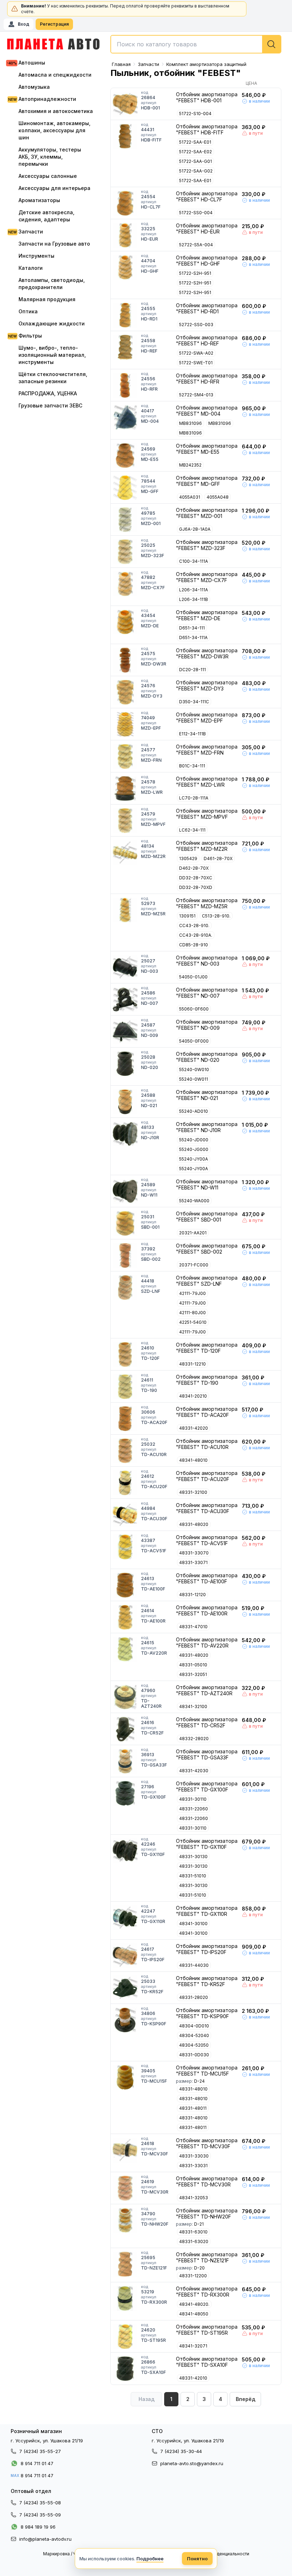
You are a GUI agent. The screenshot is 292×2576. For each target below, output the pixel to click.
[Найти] (271, 44)
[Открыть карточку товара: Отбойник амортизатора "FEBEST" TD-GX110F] (125, 1851)
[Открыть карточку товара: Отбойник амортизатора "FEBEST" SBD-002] (125, 1255)
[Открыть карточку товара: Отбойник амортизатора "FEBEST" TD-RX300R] (125, 2298)
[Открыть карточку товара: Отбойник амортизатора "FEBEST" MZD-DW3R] (125, 660)
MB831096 (191, 423)
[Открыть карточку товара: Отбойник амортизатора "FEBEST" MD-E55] (125, 456)
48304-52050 (194, 2045)
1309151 (187, 916)
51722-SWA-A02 (196, 353)
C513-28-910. (216, 916)
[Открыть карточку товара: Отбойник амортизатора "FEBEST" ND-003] (125, 967)
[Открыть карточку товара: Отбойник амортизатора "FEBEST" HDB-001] (125, 104)
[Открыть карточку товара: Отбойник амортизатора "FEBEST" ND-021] (125, 1102)
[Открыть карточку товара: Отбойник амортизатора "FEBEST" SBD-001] (125, 1223)
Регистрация (54, 24)
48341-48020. (194, 2304)
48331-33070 (194, 1553)
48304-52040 (194, 2035)
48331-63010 (193, 2232)
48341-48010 (193, 1460)
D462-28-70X (194, 868)
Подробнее (150, 2559)
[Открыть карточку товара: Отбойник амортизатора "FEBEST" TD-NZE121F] (125, 2264)
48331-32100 (193, 1492)
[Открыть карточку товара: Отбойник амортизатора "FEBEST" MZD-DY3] (125, 692)
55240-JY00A (194, 1159)
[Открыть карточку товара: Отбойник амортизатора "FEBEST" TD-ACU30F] (125, 1515)
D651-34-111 (192, 628)
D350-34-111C (194, 702)
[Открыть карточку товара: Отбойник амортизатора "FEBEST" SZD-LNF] (125, 1287)
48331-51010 (193, 1876)
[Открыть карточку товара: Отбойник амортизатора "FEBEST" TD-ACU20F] (125, 1483)
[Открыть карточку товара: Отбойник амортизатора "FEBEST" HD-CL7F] (125, 203)
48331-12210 (192, 1364)
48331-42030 (194, 1771)
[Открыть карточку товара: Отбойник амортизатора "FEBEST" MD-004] (125, 417)
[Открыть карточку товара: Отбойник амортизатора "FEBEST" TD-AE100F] (125, 1585)
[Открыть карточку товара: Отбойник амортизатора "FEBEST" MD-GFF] (125, 488)
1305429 (188, 858)
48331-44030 (194, 1965)
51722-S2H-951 (195, 273)
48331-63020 (194, 2241)
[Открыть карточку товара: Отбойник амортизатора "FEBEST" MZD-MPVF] (125, 821)
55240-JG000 (194, 1149)
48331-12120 (192, 1595)
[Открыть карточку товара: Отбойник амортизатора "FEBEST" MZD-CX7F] (125, 584)
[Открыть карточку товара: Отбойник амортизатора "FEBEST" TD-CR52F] (125, 1729)
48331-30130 (193, 1857)
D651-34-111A (193, 637)
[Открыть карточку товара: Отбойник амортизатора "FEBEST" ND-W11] (125, 1191)
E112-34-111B (192, 734)
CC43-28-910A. (196, 935)
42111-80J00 (192, 1313)
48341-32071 (193, 2346)
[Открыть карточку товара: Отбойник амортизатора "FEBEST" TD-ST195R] (125, 2336)
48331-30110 (193, 1799)
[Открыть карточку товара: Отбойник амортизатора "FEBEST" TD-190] (125, 1387)
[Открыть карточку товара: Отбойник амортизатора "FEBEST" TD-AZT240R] (125, 1697)
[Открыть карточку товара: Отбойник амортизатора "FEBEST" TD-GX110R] (125, 1918)
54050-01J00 (193, 977)
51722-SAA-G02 (196, 171)
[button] (245, 2399)
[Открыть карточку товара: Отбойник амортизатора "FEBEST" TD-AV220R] (125, 1649)
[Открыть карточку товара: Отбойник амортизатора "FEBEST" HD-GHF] (125, 267)
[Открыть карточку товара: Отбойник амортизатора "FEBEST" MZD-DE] (125, 622)
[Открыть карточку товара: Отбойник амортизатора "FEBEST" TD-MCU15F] (125, 2077)
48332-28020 (194, 1739)
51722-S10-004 (195, 114)
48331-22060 (194, 1809)
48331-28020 (194, 1997)
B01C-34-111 (192, 766)
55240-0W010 (194, 1070)
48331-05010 (193, 1665)
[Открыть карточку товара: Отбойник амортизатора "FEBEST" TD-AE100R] (125, 1617)
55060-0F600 (194, 1009)
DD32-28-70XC (196, 878)
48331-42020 (194, 1428)
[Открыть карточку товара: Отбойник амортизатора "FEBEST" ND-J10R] (125, 1134)
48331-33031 (193, 2166)
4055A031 (190, 497)
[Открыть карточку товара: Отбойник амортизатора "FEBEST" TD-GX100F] (125, 1793)
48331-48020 (194, 1524)
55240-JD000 (194, 1140)
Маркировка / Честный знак (72, 2554)
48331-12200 (193, 2276)
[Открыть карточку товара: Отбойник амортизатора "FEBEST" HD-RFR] (125, 385)
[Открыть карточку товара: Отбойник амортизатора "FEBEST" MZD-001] (125, 520)
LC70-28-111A (194, 798)
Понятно (197, 2559)
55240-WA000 (194, 1201)
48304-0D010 (194, 2026)
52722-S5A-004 (196, 245)
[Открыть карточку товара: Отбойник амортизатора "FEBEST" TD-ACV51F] (125, 1547)
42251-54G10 (193, 1322)
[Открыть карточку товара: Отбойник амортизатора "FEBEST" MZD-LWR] (125, 788)
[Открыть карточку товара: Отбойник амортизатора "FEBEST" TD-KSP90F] (125, 2020)
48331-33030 (194, 2156)
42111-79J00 (192, 1293)
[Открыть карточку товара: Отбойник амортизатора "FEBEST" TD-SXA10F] (125, 2369)
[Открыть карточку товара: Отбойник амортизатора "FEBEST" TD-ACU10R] (125, 1451)
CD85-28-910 (194, 945)
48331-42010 (193, 2378)
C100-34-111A (194, 561)
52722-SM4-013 (196, 395)
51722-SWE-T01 (196, 363)
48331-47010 (193, 1627)
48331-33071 (193, 1562)
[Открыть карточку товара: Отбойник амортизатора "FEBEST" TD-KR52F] (125, 1988)
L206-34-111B (194, 599)
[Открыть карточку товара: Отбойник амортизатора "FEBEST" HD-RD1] (125, 315)
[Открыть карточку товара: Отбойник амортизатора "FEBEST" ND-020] (125, 1064)
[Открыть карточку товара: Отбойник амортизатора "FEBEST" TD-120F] (125, 1354)
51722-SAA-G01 (195, 161)
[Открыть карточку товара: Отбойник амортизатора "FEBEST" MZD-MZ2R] (125, 853)
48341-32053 (194, 2198)
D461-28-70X (218, 858)
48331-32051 (193, 1674)
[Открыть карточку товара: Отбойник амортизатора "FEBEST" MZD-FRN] (125, 756)
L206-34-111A (194, 590)
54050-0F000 (194, 1041)
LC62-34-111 (192, 830)
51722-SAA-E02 (195, 152)
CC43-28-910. (194, 925)
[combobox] (196, 44)
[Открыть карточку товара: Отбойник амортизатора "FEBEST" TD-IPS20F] (125, 1956)
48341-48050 (194, 2314)
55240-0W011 (194, 1079)
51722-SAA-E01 (195, 142)
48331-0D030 (194, 2055)
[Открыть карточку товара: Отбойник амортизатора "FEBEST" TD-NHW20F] (125, 2220)
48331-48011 (193, 2108)
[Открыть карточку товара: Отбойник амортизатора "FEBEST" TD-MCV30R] (125, 2188)
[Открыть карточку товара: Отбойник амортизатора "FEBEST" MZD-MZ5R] (125, 910)
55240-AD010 (194, 1111)
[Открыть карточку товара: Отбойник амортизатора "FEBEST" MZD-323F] (125, 552)
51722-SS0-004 (196, 213)
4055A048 (218, 497)
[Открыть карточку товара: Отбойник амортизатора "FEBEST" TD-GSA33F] (125, 1761)
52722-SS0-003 (196, 325)
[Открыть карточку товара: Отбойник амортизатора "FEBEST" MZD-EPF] (125, 724)
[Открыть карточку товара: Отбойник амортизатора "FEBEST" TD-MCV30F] (125, 2150)
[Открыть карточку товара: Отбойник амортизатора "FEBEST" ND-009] (125, 1032)
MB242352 (190, 465)
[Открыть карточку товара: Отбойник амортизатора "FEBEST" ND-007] (125, 999)
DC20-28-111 (192, 670)
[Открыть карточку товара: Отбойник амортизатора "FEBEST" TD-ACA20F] (125, 1419)
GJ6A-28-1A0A (195, 529)
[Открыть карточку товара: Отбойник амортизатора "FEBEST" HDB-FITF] (125, 136)
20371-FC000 (194, 1265)
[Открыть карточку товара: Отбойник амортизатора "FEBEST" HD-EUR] (125, 235)
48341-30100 (193, 1924)
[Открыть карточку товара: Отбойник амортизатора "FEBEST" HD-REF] (125, 347)
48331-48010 (193, 2089)
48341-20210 (193, 1396)
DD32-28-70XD (196, 887)
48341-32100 (193, 1706)
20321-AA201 (193, 1233)
